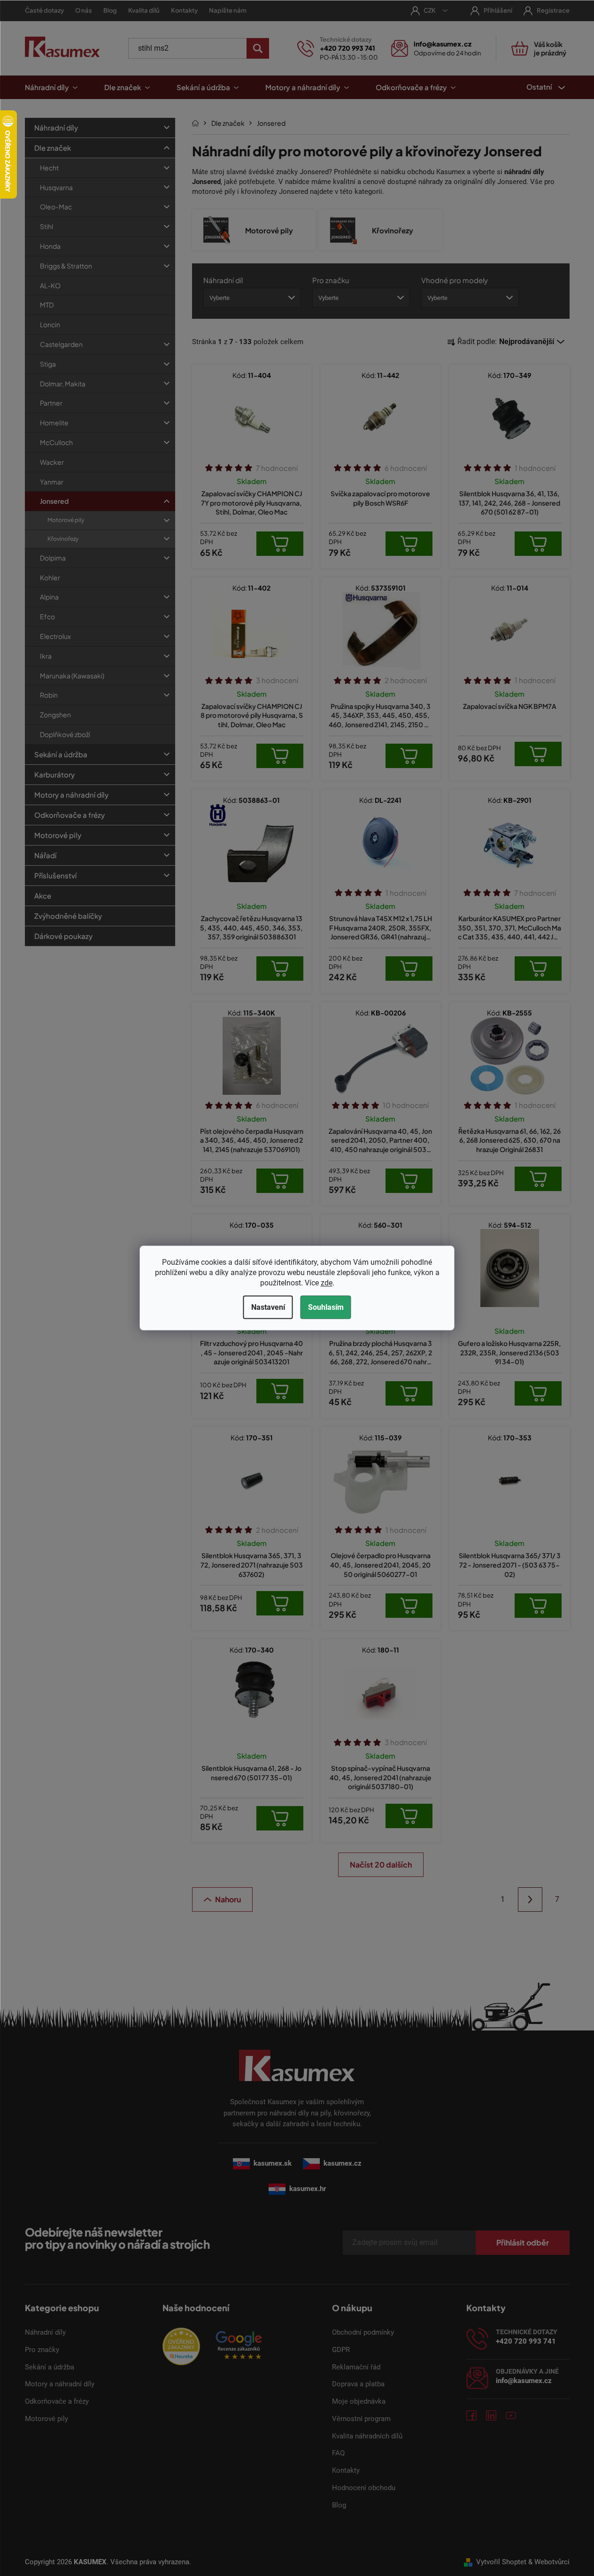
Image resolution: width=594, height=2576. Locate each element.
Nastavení (268, 1307)
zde (327, 1283)
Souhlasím (326, 1307)
